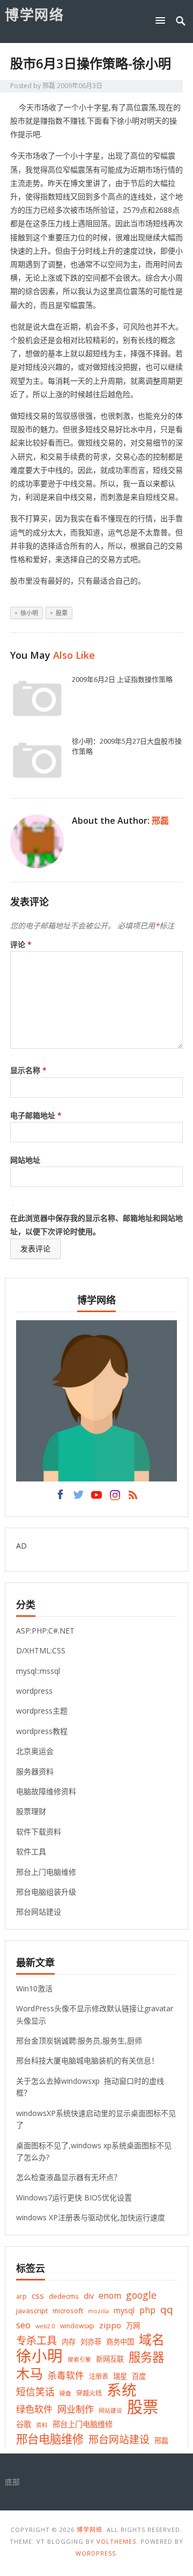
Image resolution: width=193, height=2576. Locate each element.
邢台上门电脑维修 (46, 1872)
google (141, 2295)
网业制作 (76, 2409)
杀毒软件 (66, 2375)
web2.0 (45, 2326)
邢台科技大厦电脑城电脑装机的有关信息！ (87, 2060)
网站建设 (110, 2410)
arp (21, 2296)
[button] (162, 20)
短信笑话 (35, 2392)
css (38, 2296)
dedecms (64, 2296)
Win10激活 (34, 1988)
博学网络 (34, 15)
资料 (42, 2425)
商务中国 (120, 2342)
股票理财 (31, 1811)
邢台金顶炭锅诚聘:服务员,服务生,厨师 (79, 2041)
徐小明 (29, 613)
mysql (124, 2310)
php (147, 2310)
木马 (29, 2374)
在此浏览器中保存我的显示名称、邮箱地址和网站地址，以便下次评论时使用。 (96, 1225)
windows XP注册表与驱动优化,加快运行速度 (91, 2217)
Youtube (96, 1498)
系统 (122, 2390)
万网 (133, 2326)
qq (167, 2310)
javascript (32, 2311)
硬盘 (65, 2393)
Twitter (78, 1498)
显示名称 (28, 1070)
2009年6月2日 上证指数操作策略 (122, 679)
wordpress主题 (42, 1711)
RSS (133, 1498)
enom (110, 2296)
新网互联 (110, 2359)
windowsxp (77, 2326)
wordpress (34, 1691)
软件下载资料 (39, 1832)
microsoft (68, 2311)
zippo (110, 2325)
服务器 (146, 2357)
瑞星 (120, 2376)
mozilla (98, 2311)
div (89, 2296)
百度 (139, 2376)
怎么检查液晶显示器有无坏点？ (69, 2177)
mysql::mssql (38, 1671)
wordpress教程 (42, 1731)
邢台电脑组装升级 (46, 1892)
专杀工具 (36, 2340)
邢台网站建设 (39, 1912)
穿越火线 (89, 2393)
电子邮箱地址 (36, 1115)
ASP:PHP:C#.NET (45, 1631)
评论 (21, 944)
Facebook (60, 1498)
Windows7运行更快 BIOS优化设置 (74, 2197)
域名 (152, 2340)
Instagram (115, 1498)
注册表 (99, 2376)
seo (23, 2325)
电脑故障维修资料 (46, 1791)
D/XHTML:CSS (41, 1650)
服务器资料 (35, 1771)
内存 (69, 2342)
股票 (62, 613)
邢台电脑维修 (50, 2439)
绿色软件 (34, 2409)
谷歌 (24, 2424)
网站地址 (25, 1160)
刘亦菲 (91, 2342)
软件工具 (31, 1851)
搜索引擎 (79, 2359)
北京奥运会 (35, 1751)
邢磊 (49, 86)
